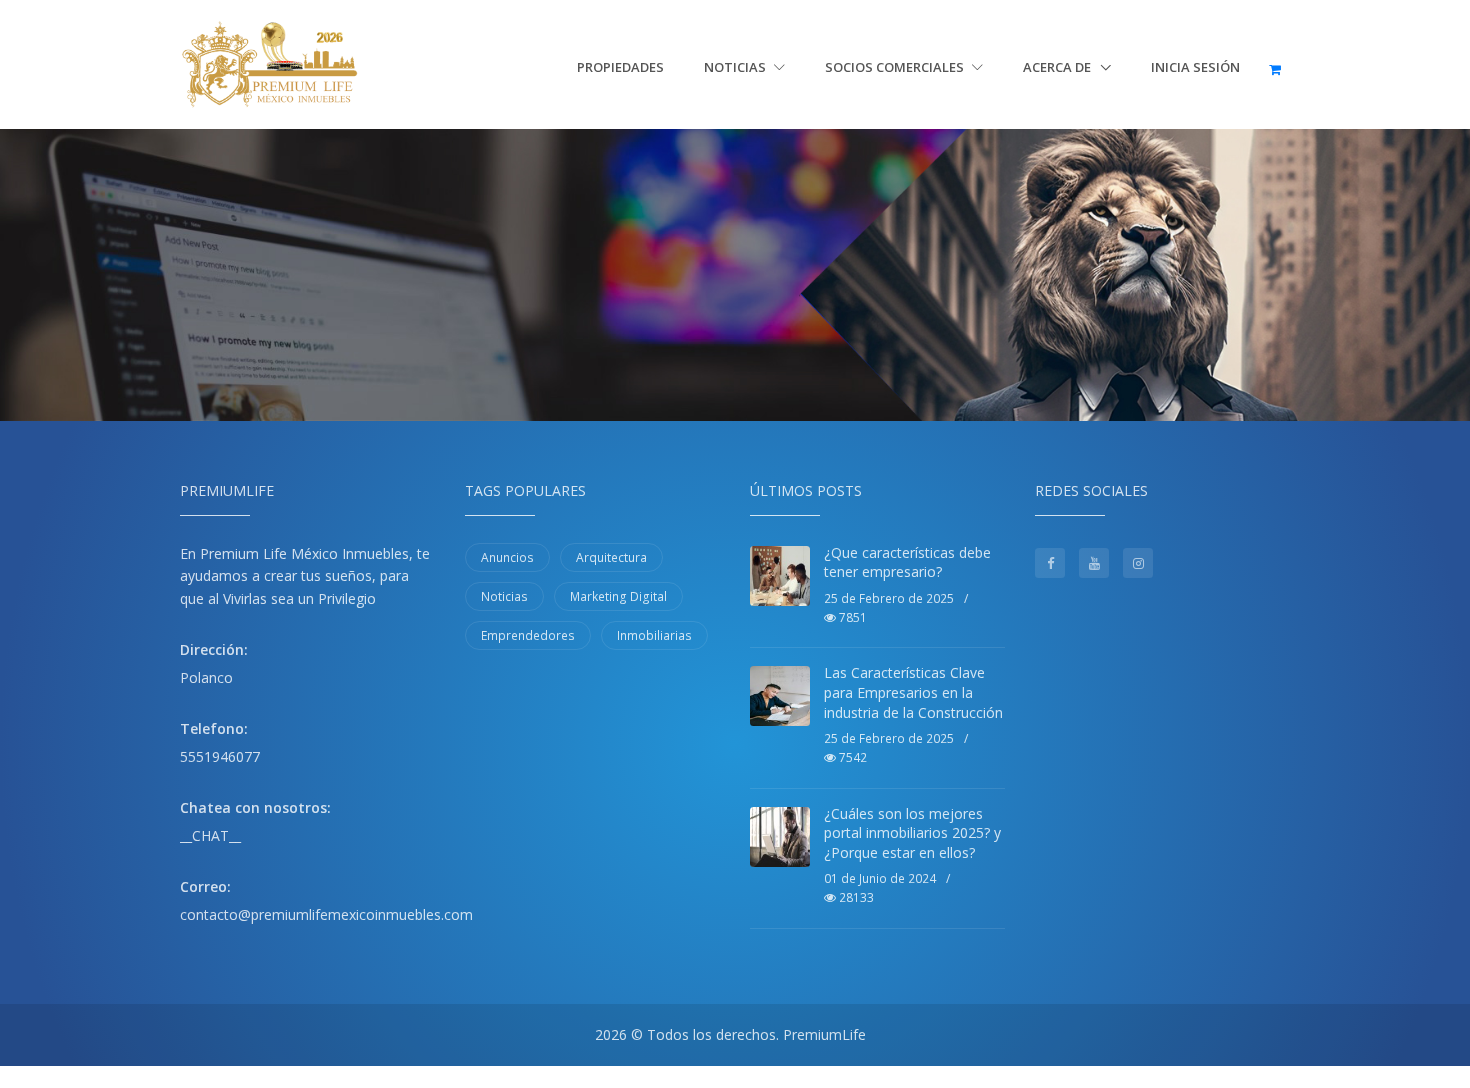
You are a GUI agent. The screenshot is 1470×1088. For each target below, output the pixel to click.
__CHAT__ (210, 835)
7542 (851, 757)
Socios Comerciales (896, 67)
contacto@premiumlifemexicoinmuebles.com (326, 914)
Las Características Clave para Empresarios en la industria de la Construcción (913, 692)
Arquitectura (611, 557)
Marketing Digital (618, 596)
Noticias (736, 67)
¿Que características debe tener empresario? (907, 562)
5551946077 (220, 756)
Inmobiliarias (654, 635)
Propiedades (620, 67)
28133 (855, 897)
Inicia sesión (1195, 67)
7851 (851, 617)
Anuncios (507, 557)
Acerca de (1058, 67)
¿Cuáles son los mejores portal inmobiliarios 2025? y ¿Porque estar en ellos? (912, 833)
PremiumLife (824, 1034)
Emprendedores (528, 635)
